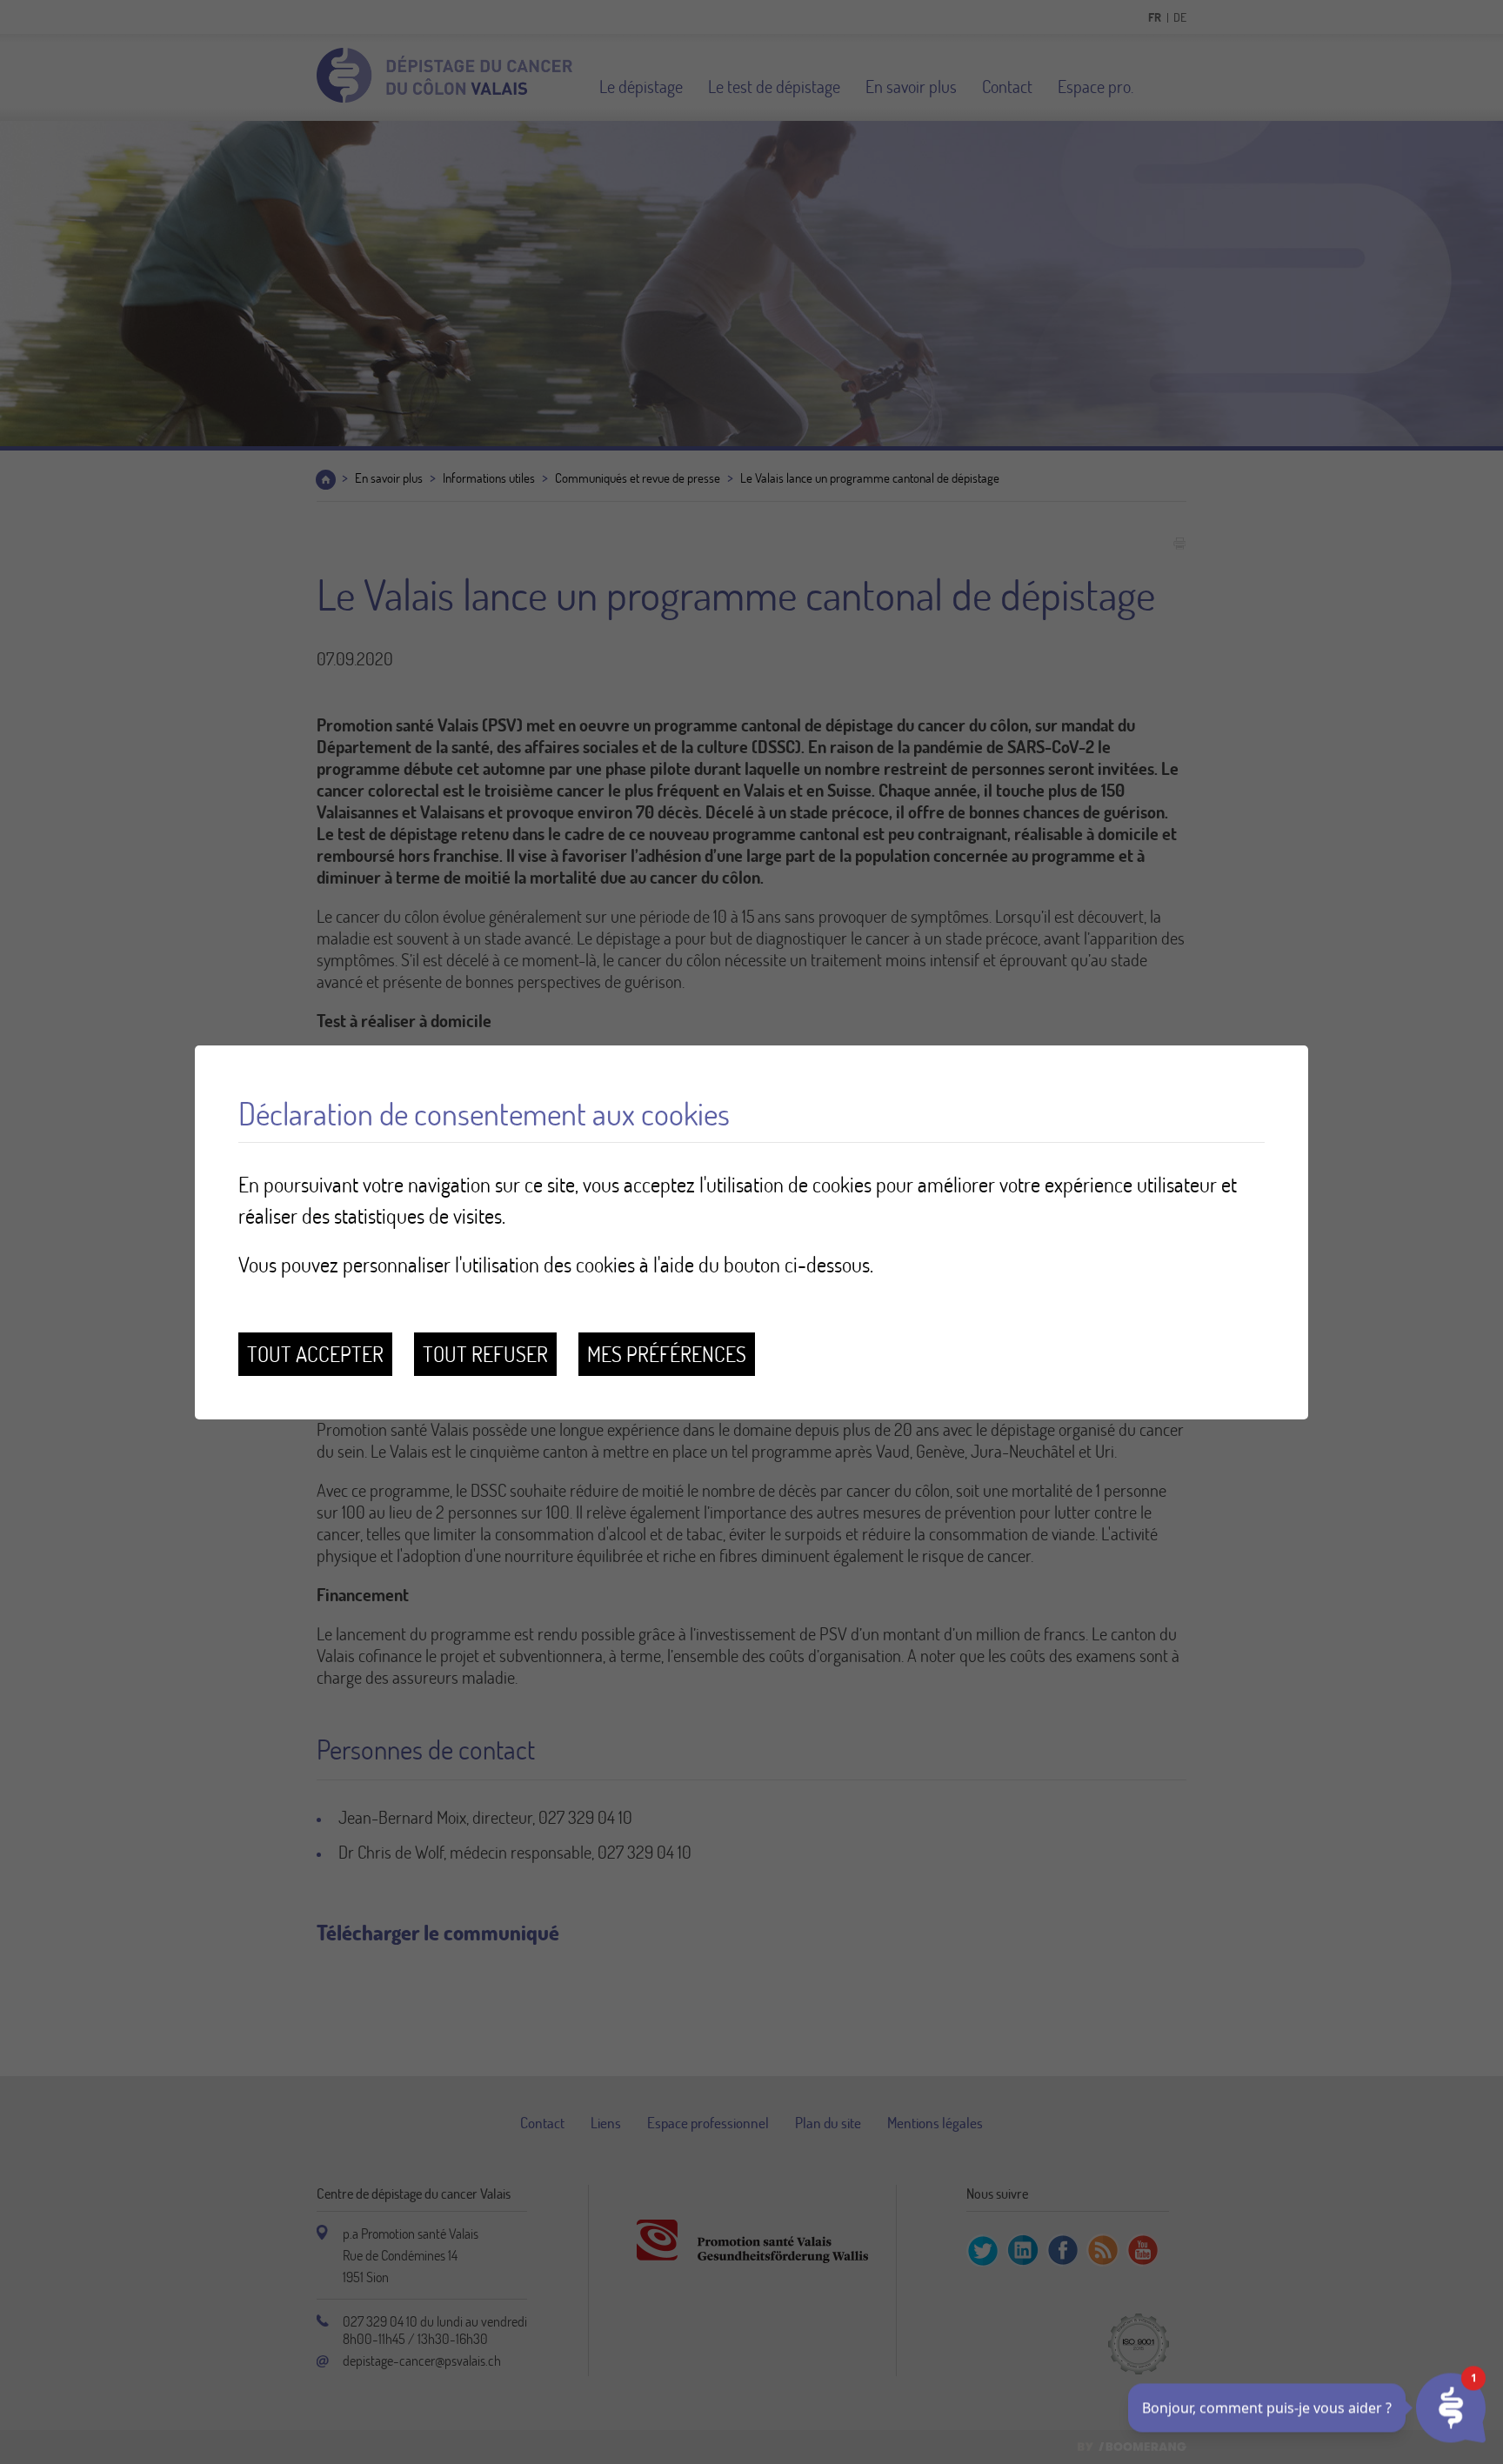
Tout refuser (485, 1354)
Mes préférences (667, 1354)
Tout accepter (315, 1354)
